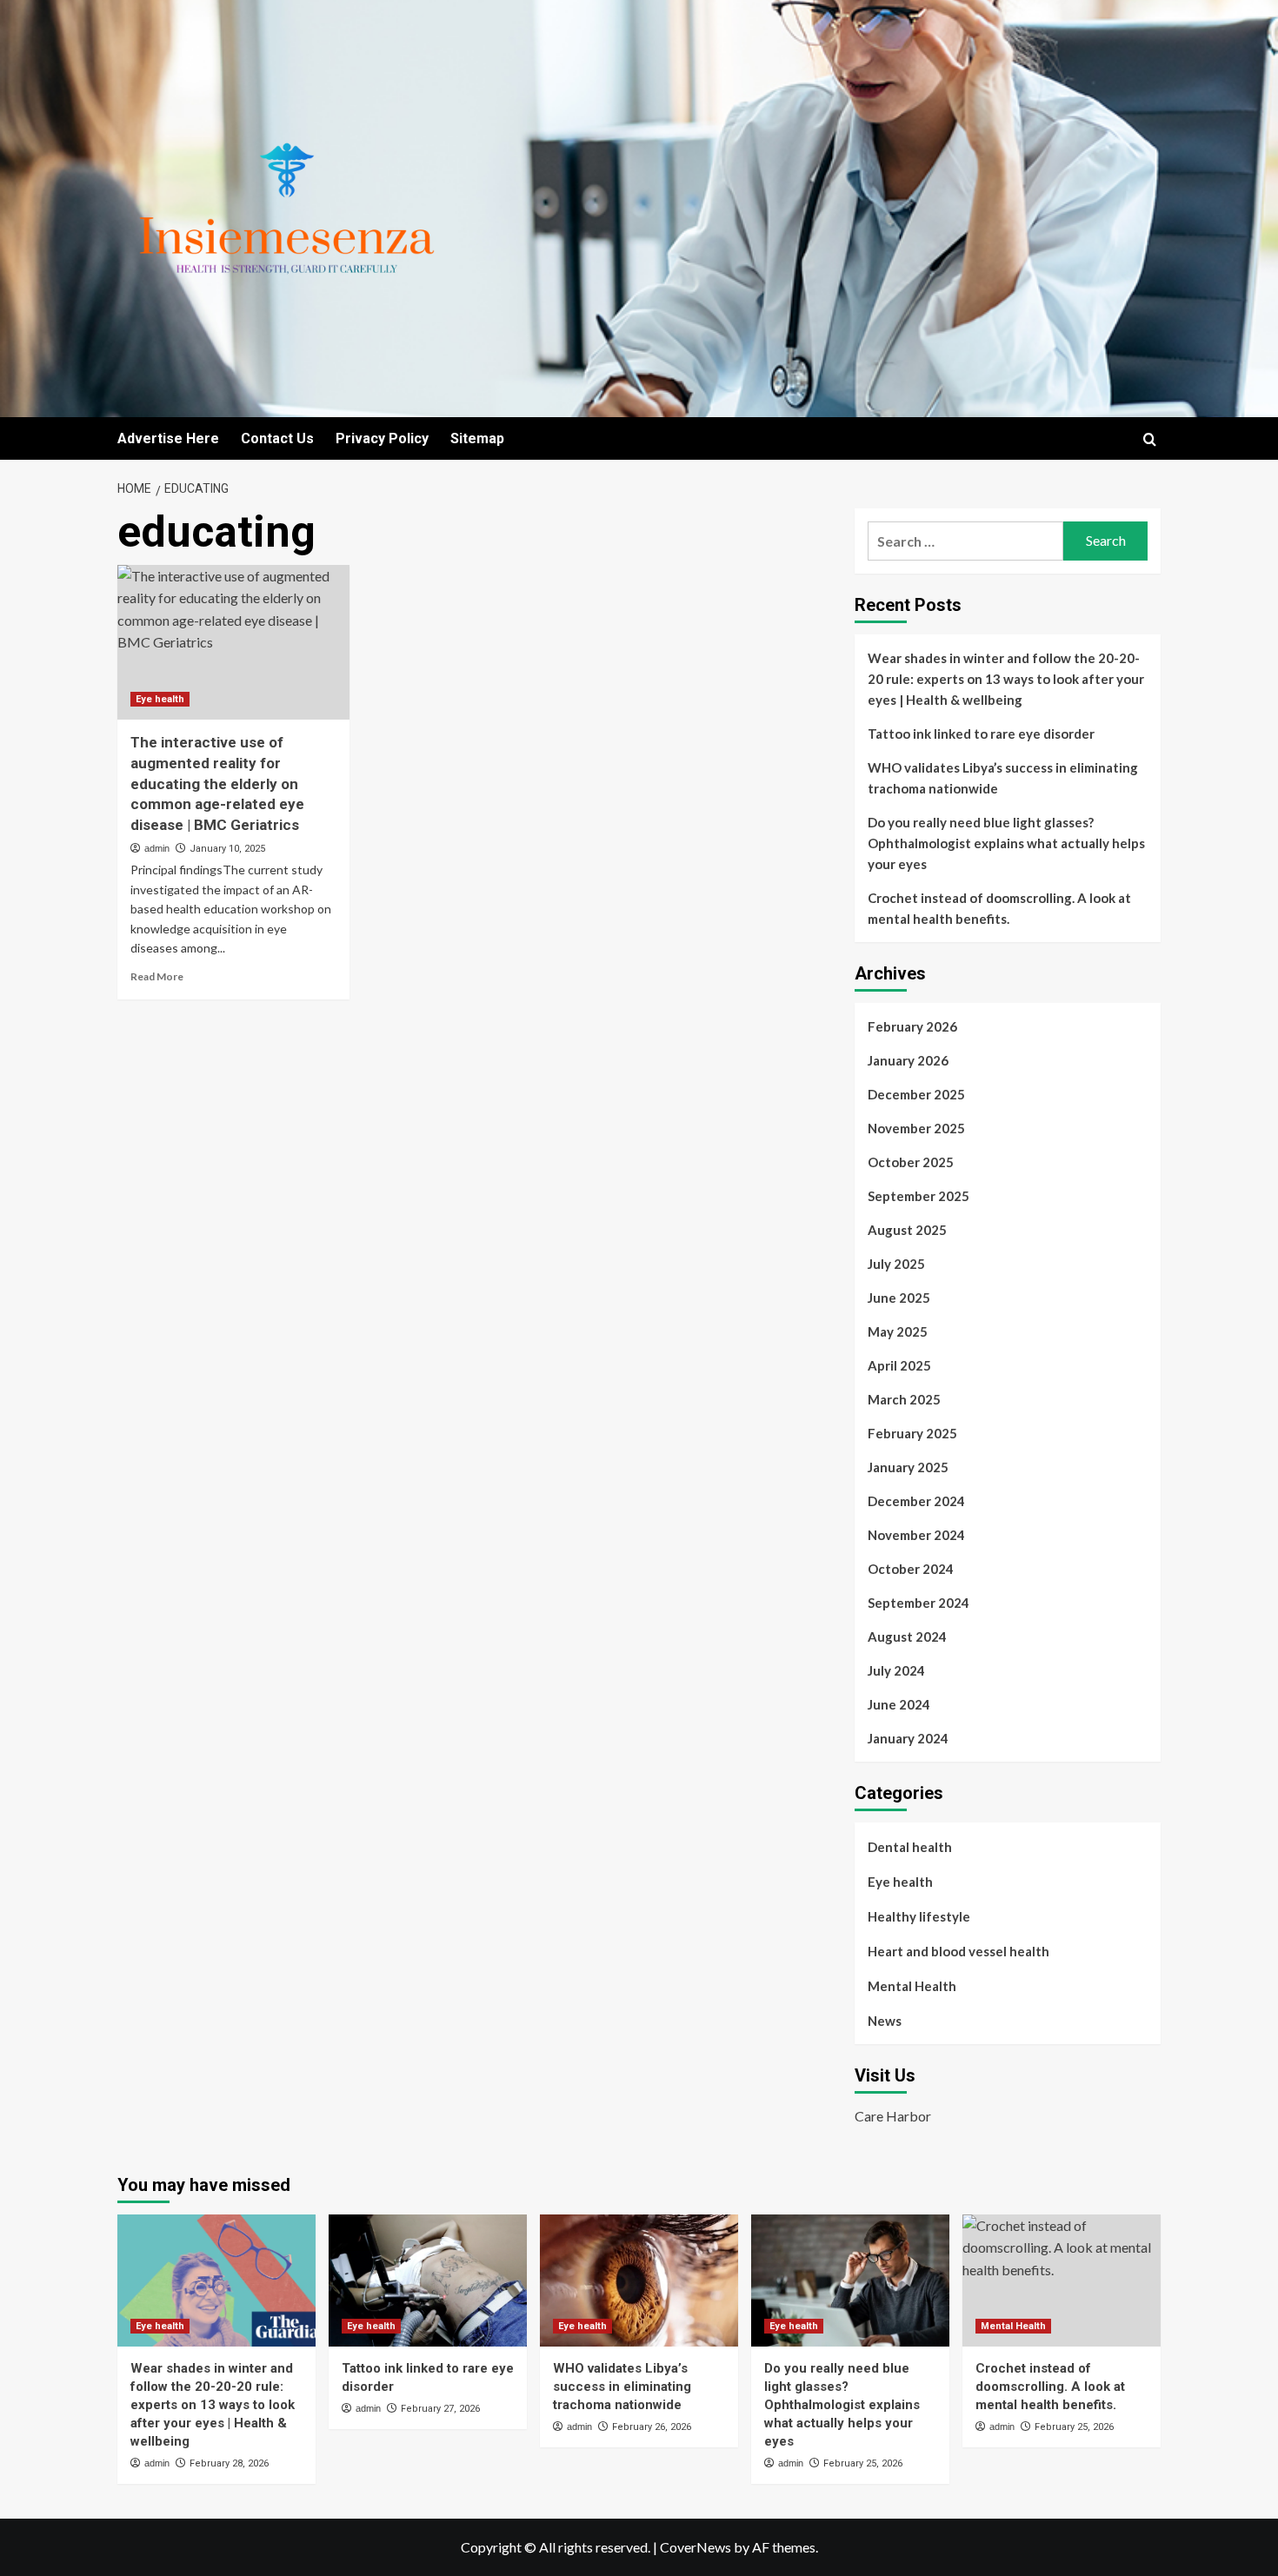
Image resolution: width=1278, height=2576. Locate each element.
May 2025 (898, 1331)
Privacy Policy (382, 438)
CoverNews (696, 2547)
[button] (1150, 439)
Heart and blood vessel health (958, 1951)
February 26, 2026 (652, 2427)
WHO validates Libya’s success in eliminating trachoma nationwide (1003, 778)
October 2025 (911, 1162)
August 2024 (907, 1637)
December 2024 (916, 1501)
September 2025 (919, 1196)
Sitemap (477, 438)
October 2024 (911, 1569)
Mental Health (912, 1986)
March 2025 (904, 1399)
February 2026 (912, 1026)
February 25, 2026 (863, 2463)
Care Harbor (893, 2116)
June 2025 (899, 1298)
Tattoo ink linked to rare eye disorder (981, 734)
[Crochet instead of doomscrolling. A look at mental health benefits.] (1062, 2281)
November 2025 (916, 1128)
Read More (157, 976)
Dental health (910, 1847)
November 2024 (916, 1535)
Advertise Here (168, 438)
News (885, 2021)
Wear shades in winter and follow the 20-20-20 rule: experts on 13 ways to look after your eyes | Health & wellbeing (1006, 679)
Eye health (160, 699)
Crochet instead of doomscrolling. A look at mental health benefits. (999, 908)
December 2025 (916, 1094)
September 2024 (919, 1603)
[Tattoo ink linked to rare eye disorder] (428, 2281)
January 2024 (908, 1738)
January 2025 (908, 1467)
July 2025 (896, 1264)
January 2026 (908, 1060)
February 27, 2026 (440, 2409)
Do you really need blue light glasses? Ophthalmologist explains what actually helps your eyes (1006, 843)
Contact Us (277, 438)
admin (157, 848)
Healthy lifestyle (919, 1916)
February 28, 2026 (229, 2463)
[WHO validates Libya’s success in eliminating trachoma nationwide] (639, 2281)
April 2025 (899, 1365)
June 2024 (899, 1704)
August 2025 (907, 1230)
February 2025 (912, 1433)
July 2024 (896, 1670)
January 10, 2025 (227, 849)
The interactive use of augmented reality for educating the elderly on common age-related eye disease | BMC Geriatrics (217, 783)
